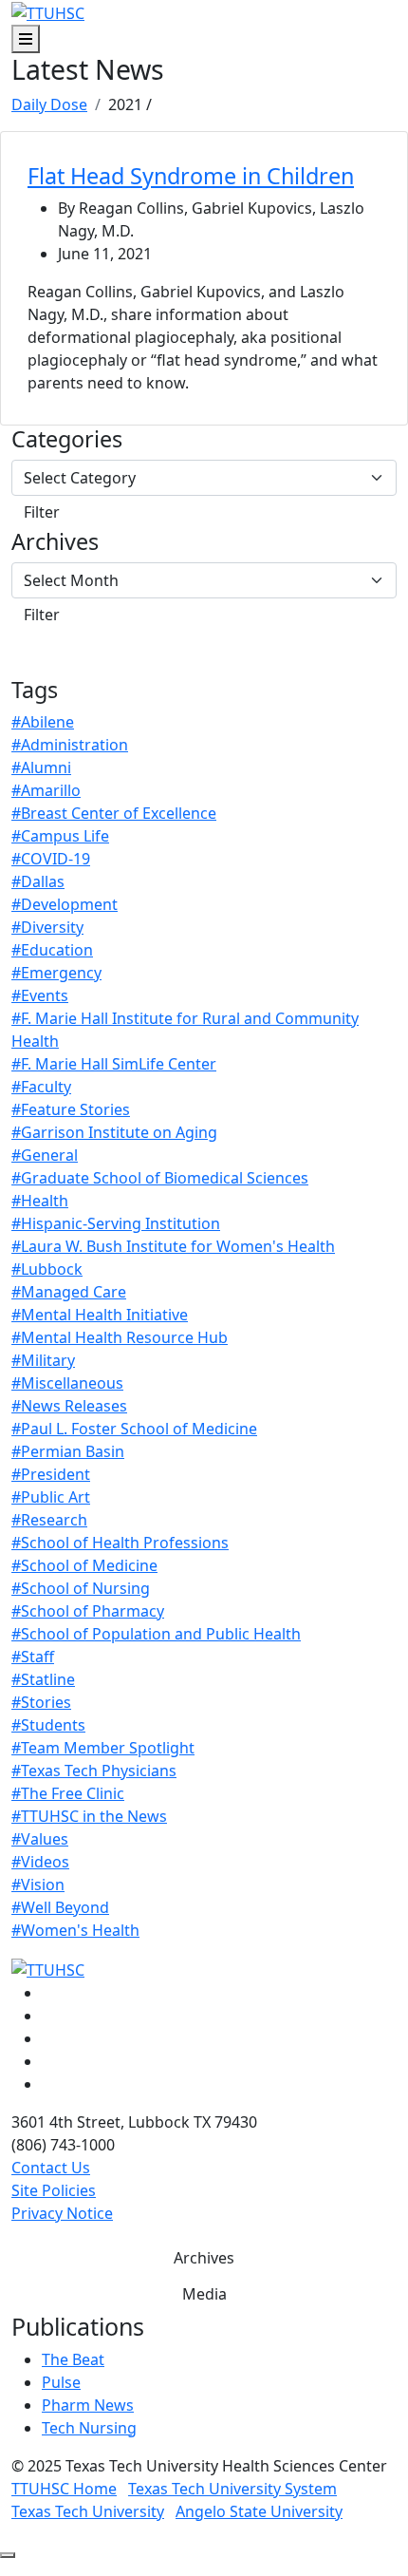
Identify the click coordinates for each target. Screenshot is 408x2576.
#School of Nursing (81, 1588)
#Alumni (41, 767)
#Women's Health (75, 1930)
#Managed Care (69, 1292)
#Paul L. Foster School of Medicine (134, 1429)
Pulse (61, 2382)
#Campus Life (60, 836)
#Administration (70, 745)
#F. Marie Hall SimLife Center (114, 1064)
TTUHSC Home (64, 2489)
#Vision (38, 1885)
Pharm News (88, 2405)
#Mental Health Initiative (100, 1315)
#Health (40, 1201)
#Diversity (47, 927)
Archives (55, 541)
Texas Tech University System (232, 2489)
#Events (40, 995)
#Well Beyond (60, 1907)
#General (45, 1155)
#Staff (33, 1657)
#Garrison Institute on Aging (114, 1132)
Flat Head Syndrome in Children (191, 176)
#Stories (41, 1702)
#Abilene (43, 722)
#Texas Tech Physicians (94, 1771)
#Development (65, 904)
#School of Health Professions (120, 1543)
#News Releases (69, 1406)
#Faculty (41, 1087)
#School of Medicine (84, 1565)
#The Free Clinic (68, 1793)
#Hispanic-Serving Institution (116, 1223)
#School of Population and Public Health (156, 1634)
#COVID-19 (51, 859)
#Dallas (38, 881)
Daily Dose (49, 104)
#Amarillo (46, 790)
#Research (49, 1520)
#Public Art (51, 1497)
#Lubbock (47, 1269)
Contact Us (51, 2168)
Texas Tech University (88, 2511)
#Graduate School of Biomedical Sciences (160, 1178)
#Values (40, 1839)
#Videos (40, 1862)
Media (204, 2294)
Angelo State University (259, 2511)
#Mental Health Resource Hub (120, 1337)
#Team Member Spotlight (103, 1748)
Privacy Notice (62, 2213)
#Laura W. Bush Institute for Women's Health (173, 1246)
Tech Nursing (89, 2428)
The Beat (73, 2359)
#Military (43, 1360)
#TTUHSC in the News (89, 1816)
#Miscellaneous (67, 1383)
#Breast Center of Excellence (114, 813)
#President (51, 1474)
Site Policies (54, 2190)
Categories (67, 439)
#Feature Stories (71, 1109)
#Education (52, 950)
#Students (48, 1725)
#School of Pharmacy (88, 1611)
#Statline (43, 1679)
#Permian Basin (68, 1451)
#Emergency (56, 973)
